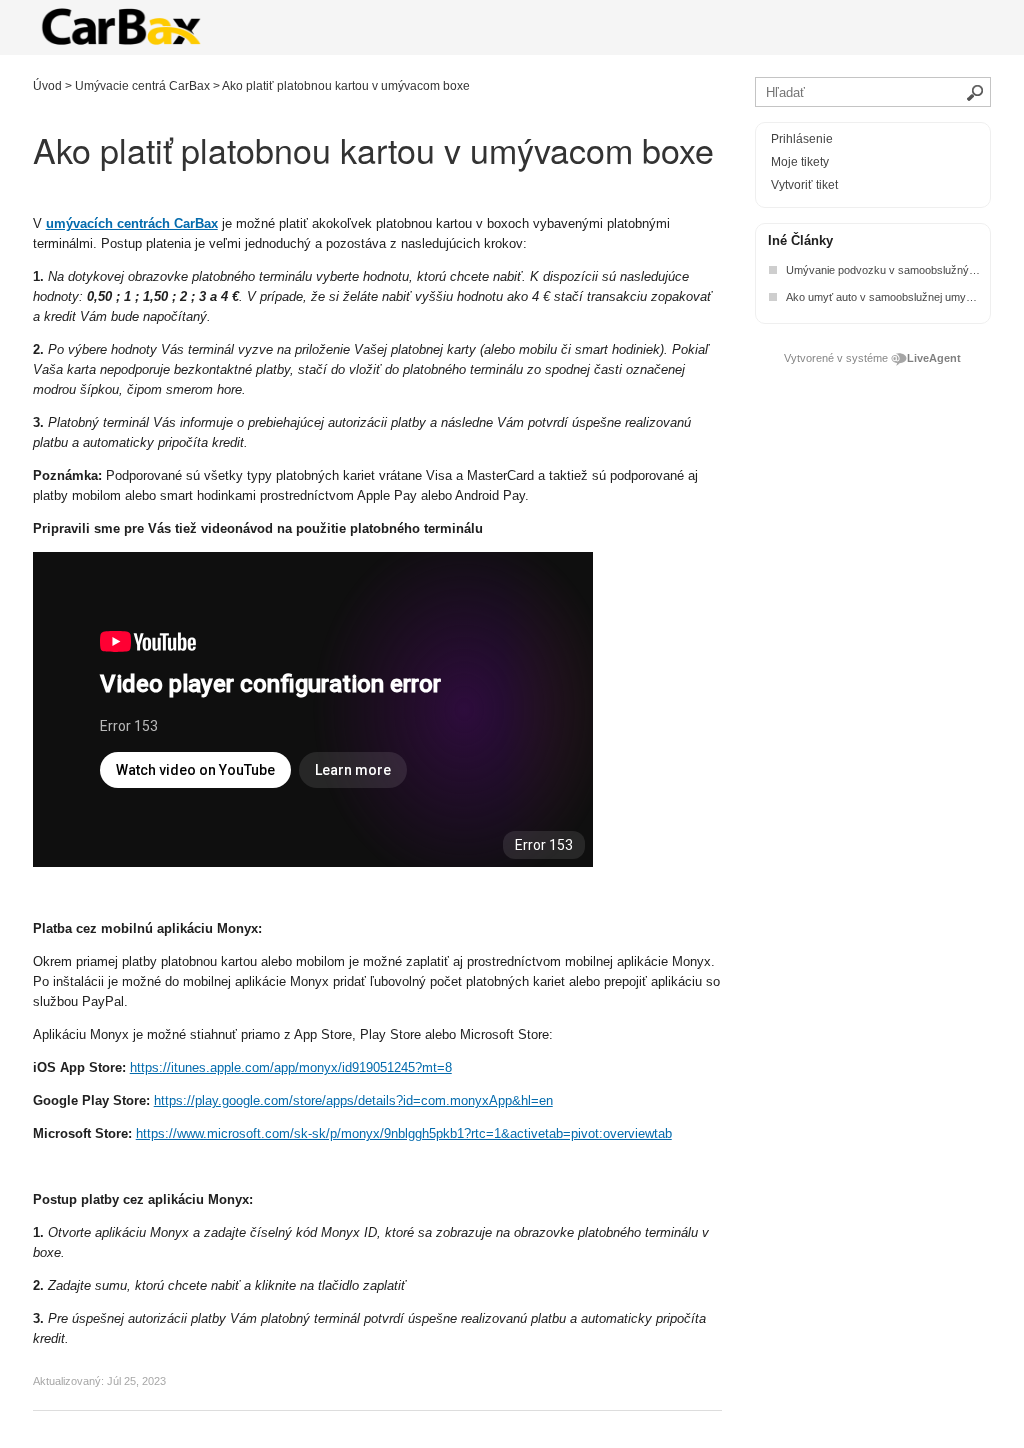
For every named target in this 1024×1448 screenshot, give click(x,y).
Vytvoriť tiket (804, 185)
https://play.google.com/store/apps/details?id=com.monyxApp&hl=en (353, 1100)
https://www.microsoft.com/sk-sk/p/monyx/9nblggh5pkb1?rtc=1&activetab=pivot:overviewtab (404, 1133)
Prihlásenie (802, 139)
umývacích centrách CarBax (132, 223)
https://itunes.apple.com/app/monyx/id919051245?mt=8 (291, 1067)
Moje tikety (800, 162)
